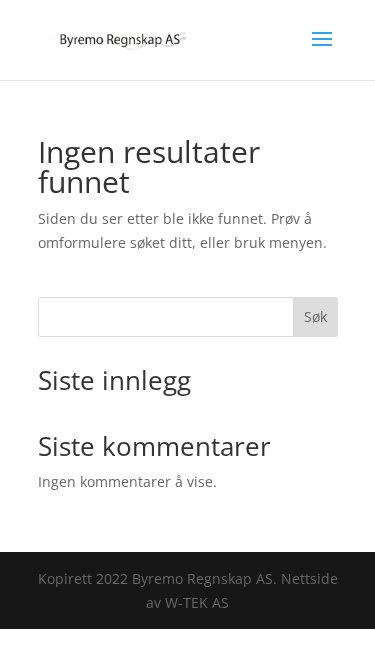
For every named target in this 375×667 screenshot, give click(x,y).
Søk (315, 316)
